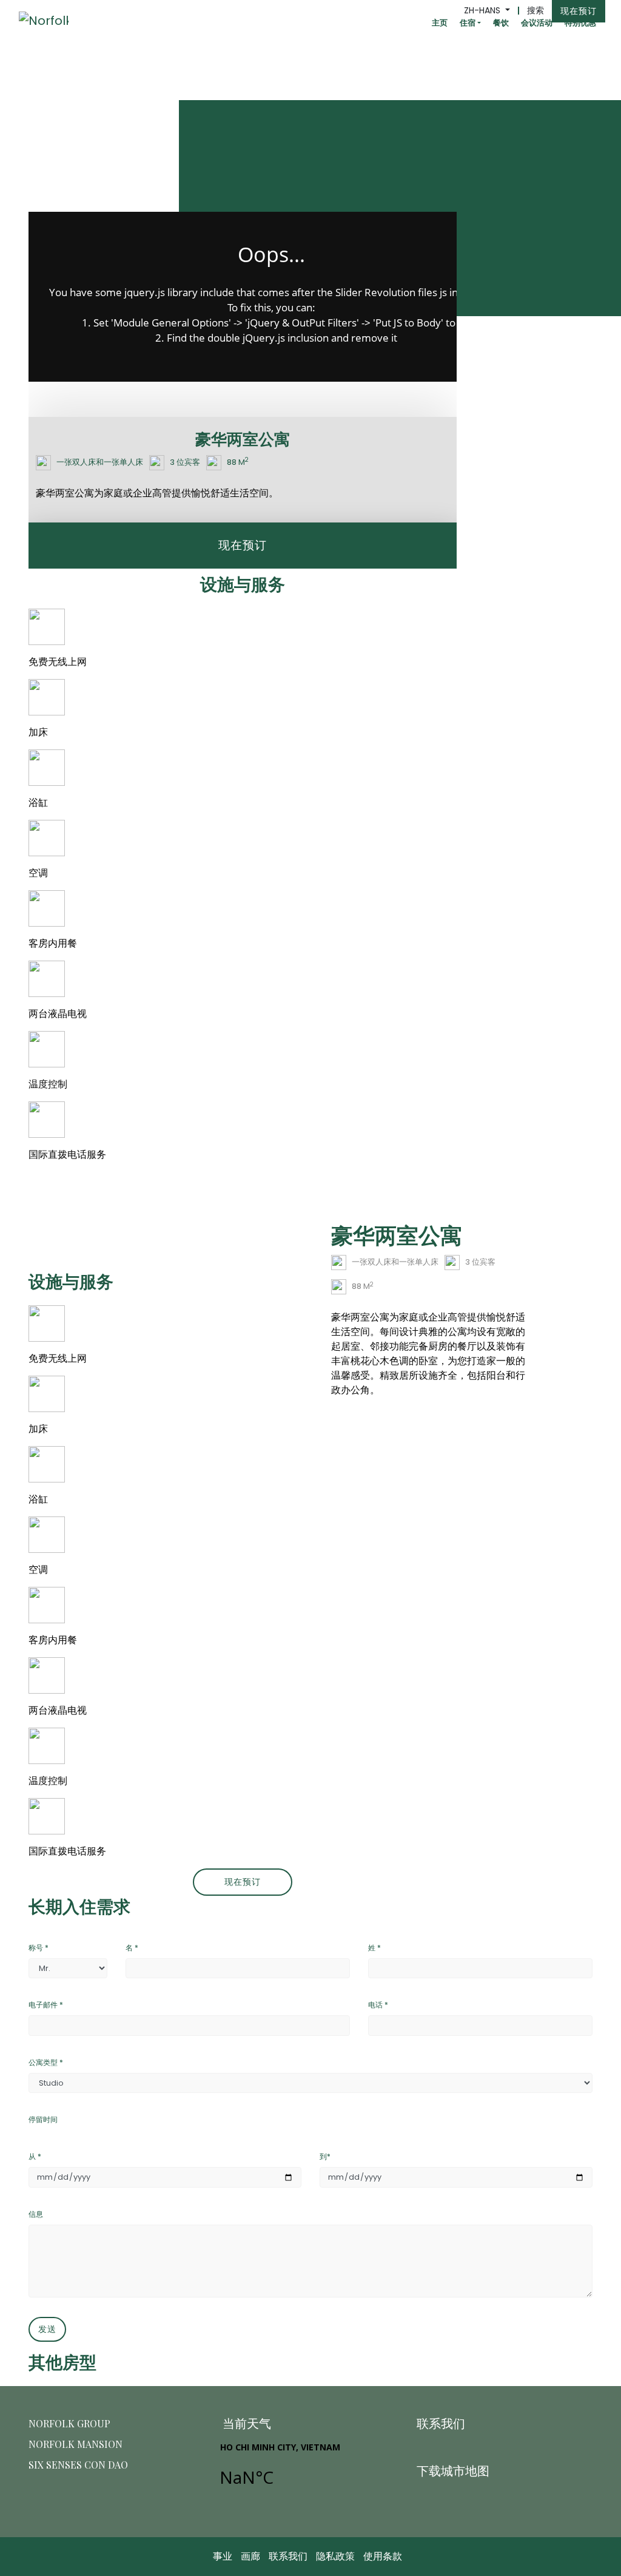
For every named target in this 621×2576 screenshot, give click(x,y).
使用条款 (383, 2556)
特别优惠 (580, 23)
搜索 (535, 10)
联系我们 (288, 2556)
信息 (36, 2214)
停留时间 (43, 2119)
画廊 (250, 2556)
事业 (223, 2556)
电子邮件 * (46, 2005)
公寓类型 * (46, 2062)
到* (325, 2156)
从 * (35, 2156)
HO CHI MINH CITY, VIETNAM (308, 2471)
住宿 (468, 23)
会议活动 (537, 23)
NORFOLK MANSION (76, 2444)
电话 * (378, 2005)
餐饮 (501, 23)
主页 (440, 23)
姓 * (374, 1948)
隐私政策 (335, 2556)
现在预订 (579, 11)
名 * (132, 1948)
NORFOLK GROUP (69, 2423)
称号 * (39, 1948)
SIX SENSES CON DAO (78, 2465)
